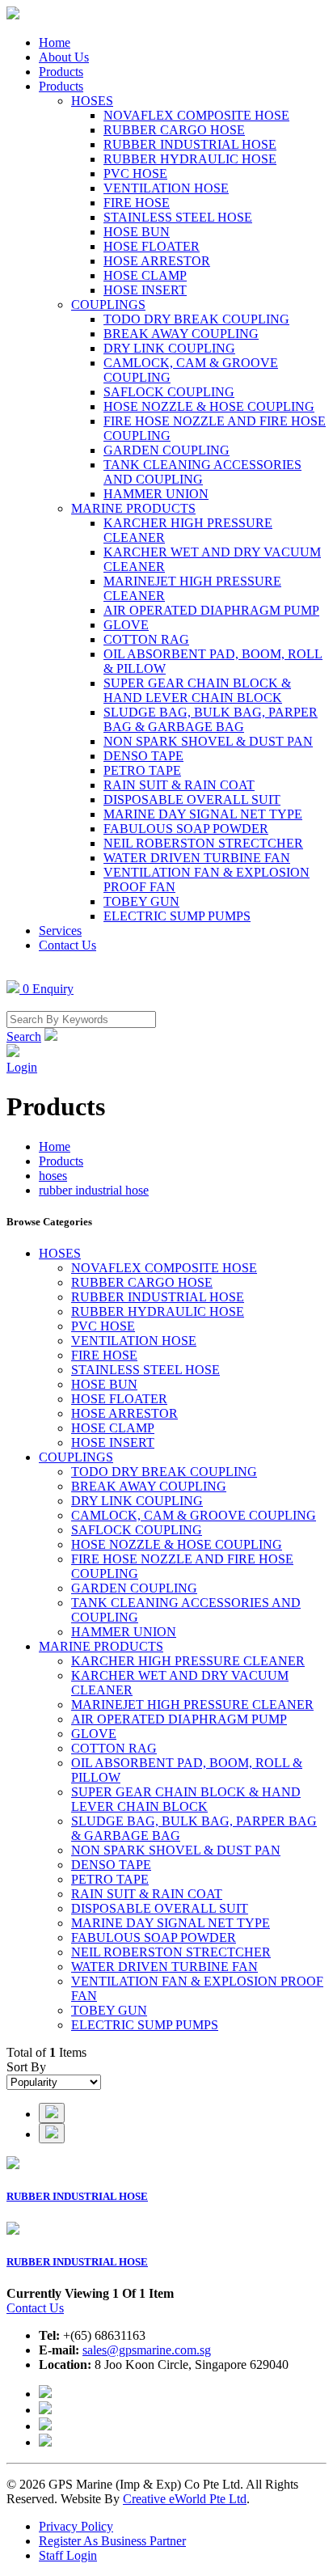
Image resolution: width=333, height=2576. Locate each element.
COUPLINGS (108, 305)
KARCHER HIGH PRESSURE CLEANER (188, 1661)
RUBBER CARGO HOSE (174, 130)
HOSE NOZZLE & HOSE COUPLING (209, 406)
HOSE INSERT (145, 290)
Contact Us (67, 945)
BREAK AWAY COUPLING (181, 334)
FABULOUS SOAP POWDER (186, 829)
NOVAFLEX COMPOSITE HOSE (196, 115)
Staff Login (68, 2555)
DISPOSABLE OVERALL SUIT (192, 799)
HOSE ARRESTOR (157, 261)
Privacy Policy (76, 2526)
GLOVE (126, 625)
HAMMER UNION (156, 494)
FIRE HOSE (137, 203)
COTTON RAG (146, 639)
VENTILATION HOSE (166, 188)
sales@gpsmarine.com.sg (147, 2350)
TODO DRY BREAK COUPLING (196, 319)
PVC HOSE (135, 173)
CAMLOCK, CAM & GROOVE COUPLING (194, 1515)
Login (22, 1067)
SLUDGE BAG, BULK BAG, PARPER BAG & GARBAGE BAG (211, 719)
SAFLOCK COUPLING (169, 392)
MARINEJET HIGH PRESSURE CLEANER (192, 1705)
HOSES (92, 101)
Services (60, 931)
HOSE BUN (137, 232)
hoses (53, 1176)
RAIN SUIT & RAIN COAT (179, 785)
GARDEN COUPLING (166, 450)
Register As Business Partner (112, 2541)
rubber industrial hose (94, 1190)
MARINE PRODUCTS (133, 508)
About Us (64, 57)
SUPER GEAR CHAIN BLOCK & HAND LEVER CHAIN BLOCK (197, 690)
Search (24, 1036)
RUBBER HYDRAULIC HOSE (190, 159)
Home (55, 42)
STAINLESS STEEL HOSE (178, 217)
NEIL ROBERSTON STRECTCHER (203, 843)
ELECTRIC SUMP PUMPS (177, 916)
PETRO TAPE (142, 770)
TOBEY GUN (141, 901)
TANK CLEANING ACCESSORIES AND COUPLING (202, 472)
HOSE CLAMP (145, 275)
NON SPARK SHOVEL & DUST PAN (208, 741)
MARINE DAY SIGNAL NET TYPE (203, 814)
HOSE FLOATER (152, 246)
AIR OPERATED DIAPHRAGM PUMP (211, 610)
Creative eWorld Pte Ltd (185, 2499)
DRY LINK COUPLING (169, 348)
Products (61, 72)
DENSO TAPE (143, 756)
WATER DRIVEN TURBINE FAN (197, 858)
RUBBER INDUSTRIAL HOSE (190, 144)
